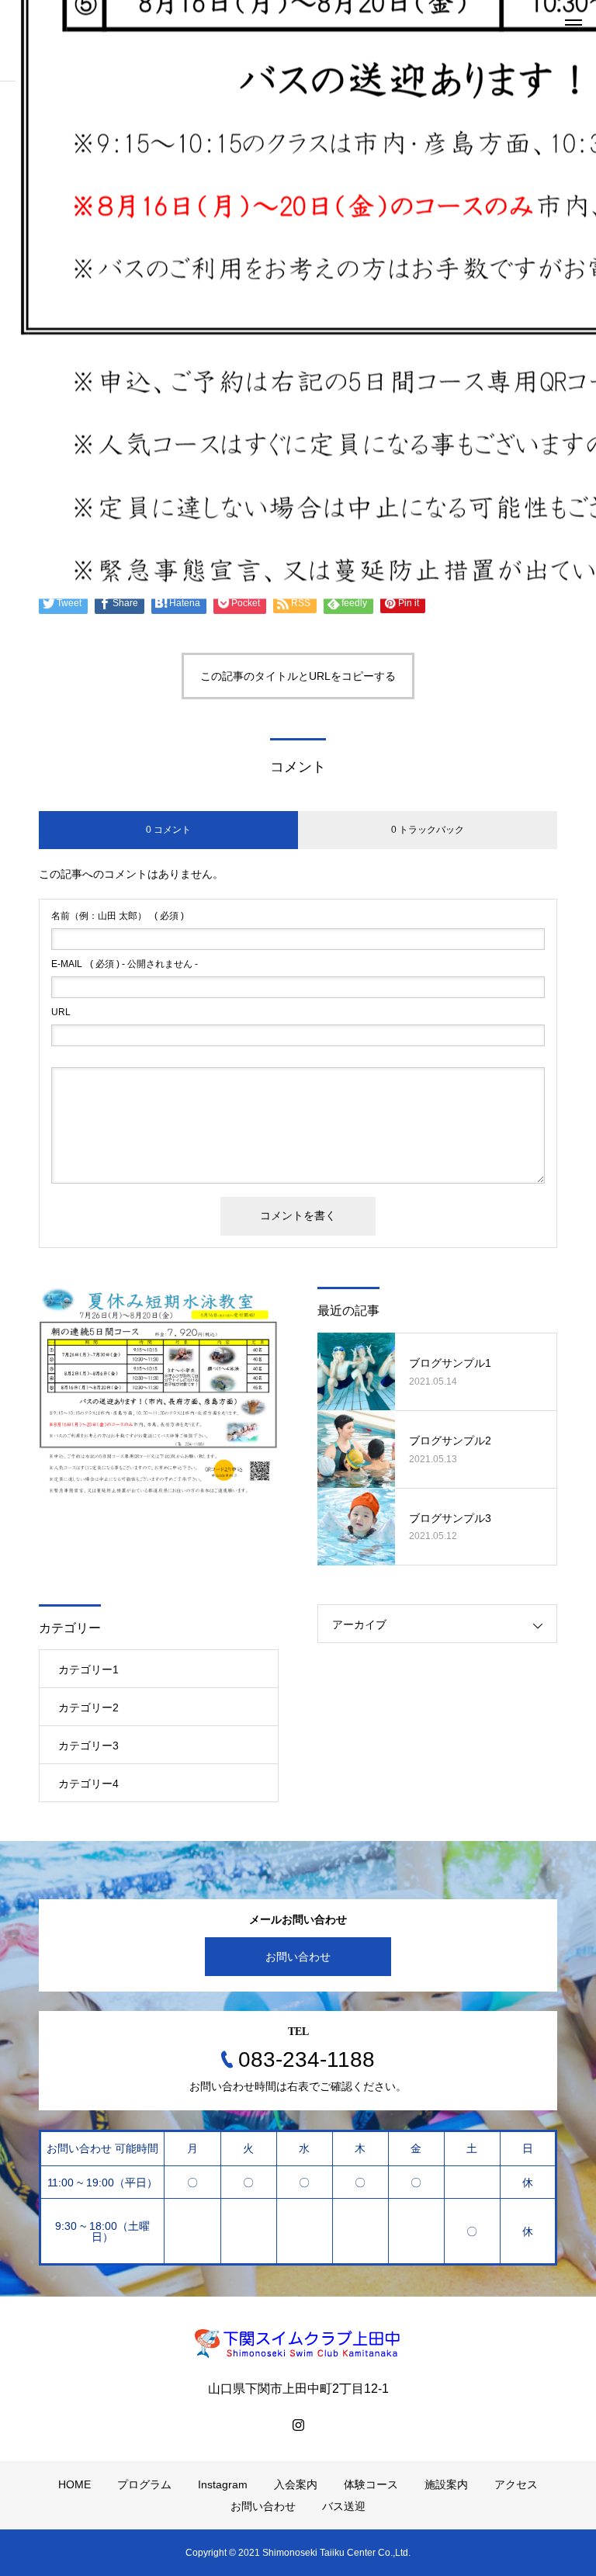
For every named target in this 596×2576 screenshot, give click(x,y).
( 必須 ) (118, 916)
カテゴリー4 (88, 1784)
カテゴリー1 (88, 1669)
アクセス (516, 2484)
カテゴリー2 (88, 1708)
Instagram (223, 2484)
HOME (74, 2484)
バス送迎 (344, 2506)
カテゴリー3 (88, 1746)
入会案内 (296, 2484)
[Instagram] (298, 2425)
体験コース (371, 2484)
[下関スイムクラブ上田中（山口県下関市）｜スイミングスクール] (298, 2343)
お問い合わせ (298, 1957)
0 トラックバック (428, 830)
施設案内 (446, 2484)
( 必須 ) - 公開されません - (125, 964)
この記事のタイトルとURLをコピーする (298, 676)
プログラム (144, 2484)
